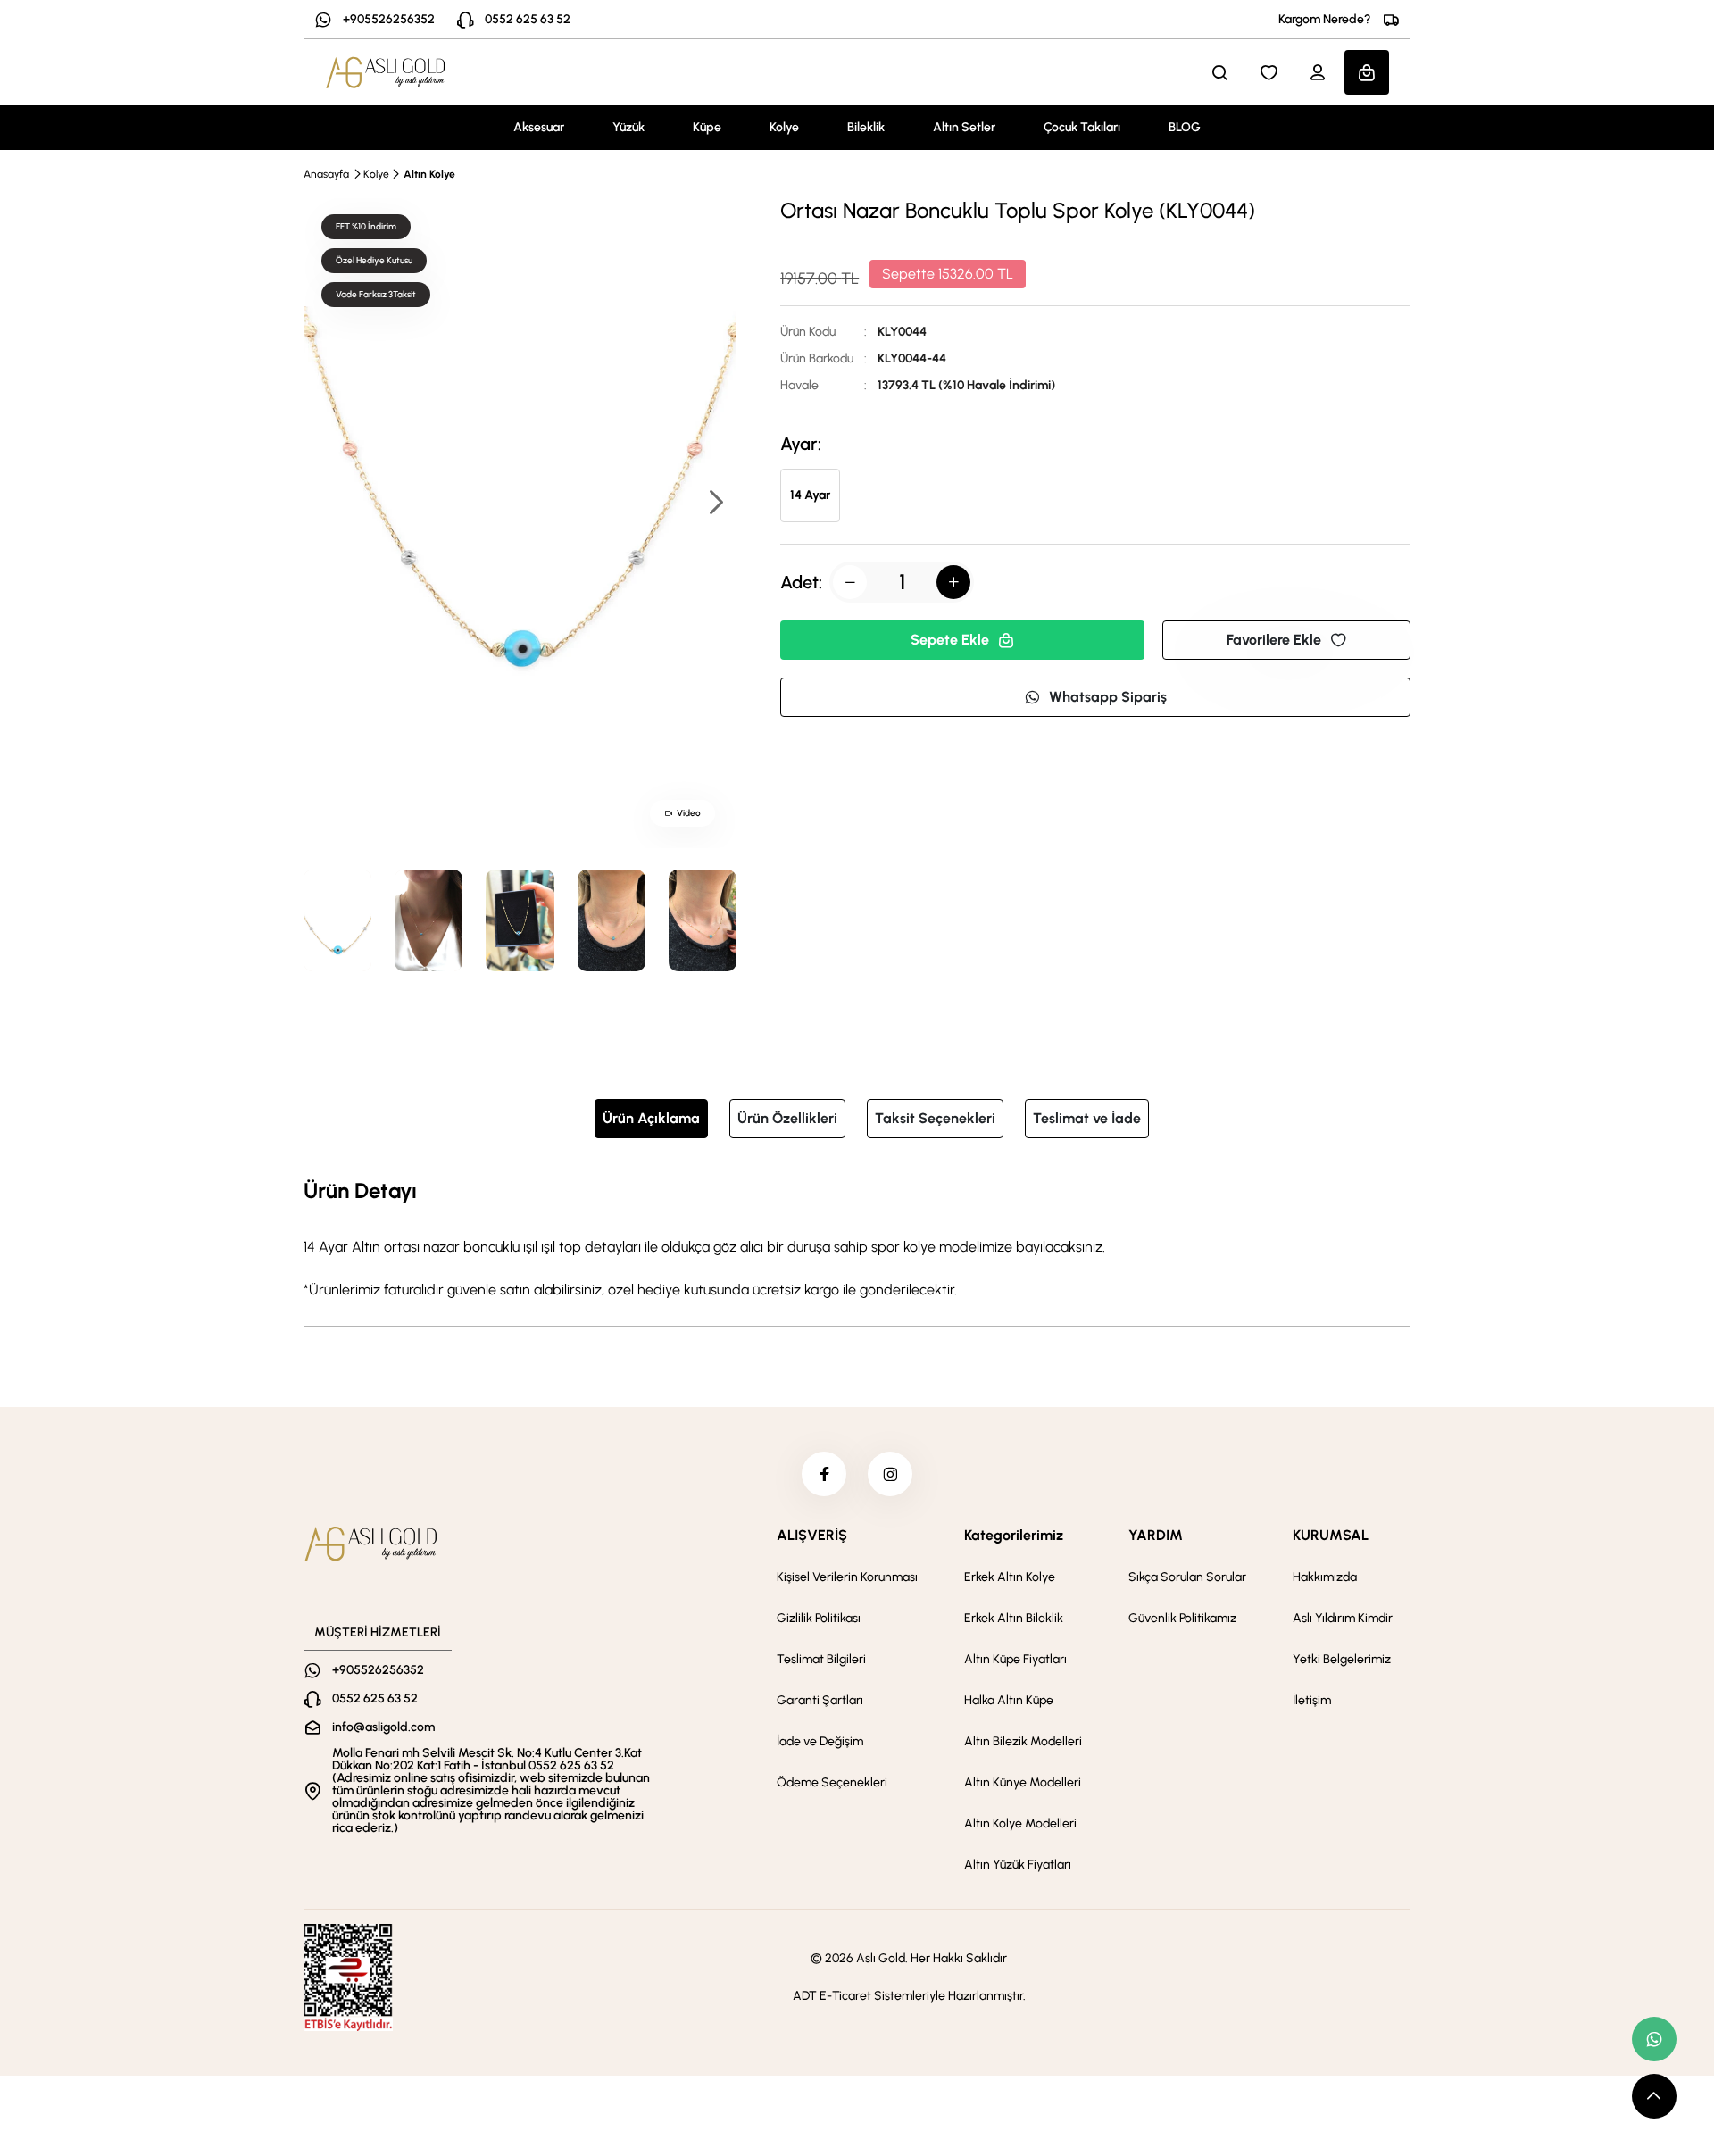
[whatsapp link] (1654, 2039)
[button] (715, 504)
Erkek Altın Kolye (1010, 1577)
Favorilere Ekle (1274, 640)
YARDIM (1156, 1535)
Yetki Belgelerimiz (1342, 1659)
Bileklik (866, 127)
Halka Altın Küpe (1009, 1700)
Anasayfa (326, 174)
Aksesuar (539, 127)
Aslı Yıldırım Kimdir (1343, 1618)
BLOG (1185, 127)
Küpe (707, 127)
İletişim (1312, 1700)
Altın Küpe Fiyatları (1015, 1659)
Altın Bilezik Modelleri (1023, 1741)
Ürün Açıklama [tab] (651, 1118)
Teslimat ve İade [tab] (1087, 1118)
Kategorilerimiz (1014, 1535)
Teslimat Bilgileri (821, 1659)
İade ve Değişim (820, 1741)
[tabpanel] (857, 1237)
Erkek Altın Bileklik (1014, 1618)
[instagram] (890, 1474)
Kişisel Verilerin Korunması (847, 1577)
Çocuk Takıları (1082, 127)
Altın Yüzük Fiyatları (1018, 1865)
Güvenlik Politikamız (1182, 1618)
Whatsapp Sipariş (1108, 697)
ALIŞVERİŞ (812, 1535)
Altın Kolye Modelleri (1020, 1823)
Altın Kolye (429, 174)
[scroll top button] (1654, 2096)
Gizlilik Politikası (819, 1618)
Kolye (784, 127)
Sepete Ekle (950, 640)
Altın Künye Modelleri (1023, 1782)
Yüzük (628, 127)
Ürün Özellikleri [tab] (787, 1118)
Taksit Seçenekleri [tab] (935, 1118)
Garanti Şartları (820, 1700)
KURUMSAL (1331, 1535)
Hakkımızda (1325, 1577)
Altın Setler (964, 127)
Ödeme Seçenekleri (832, 1782)
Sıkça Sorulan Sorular (1187, 1577)
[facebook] (824, 1474)
